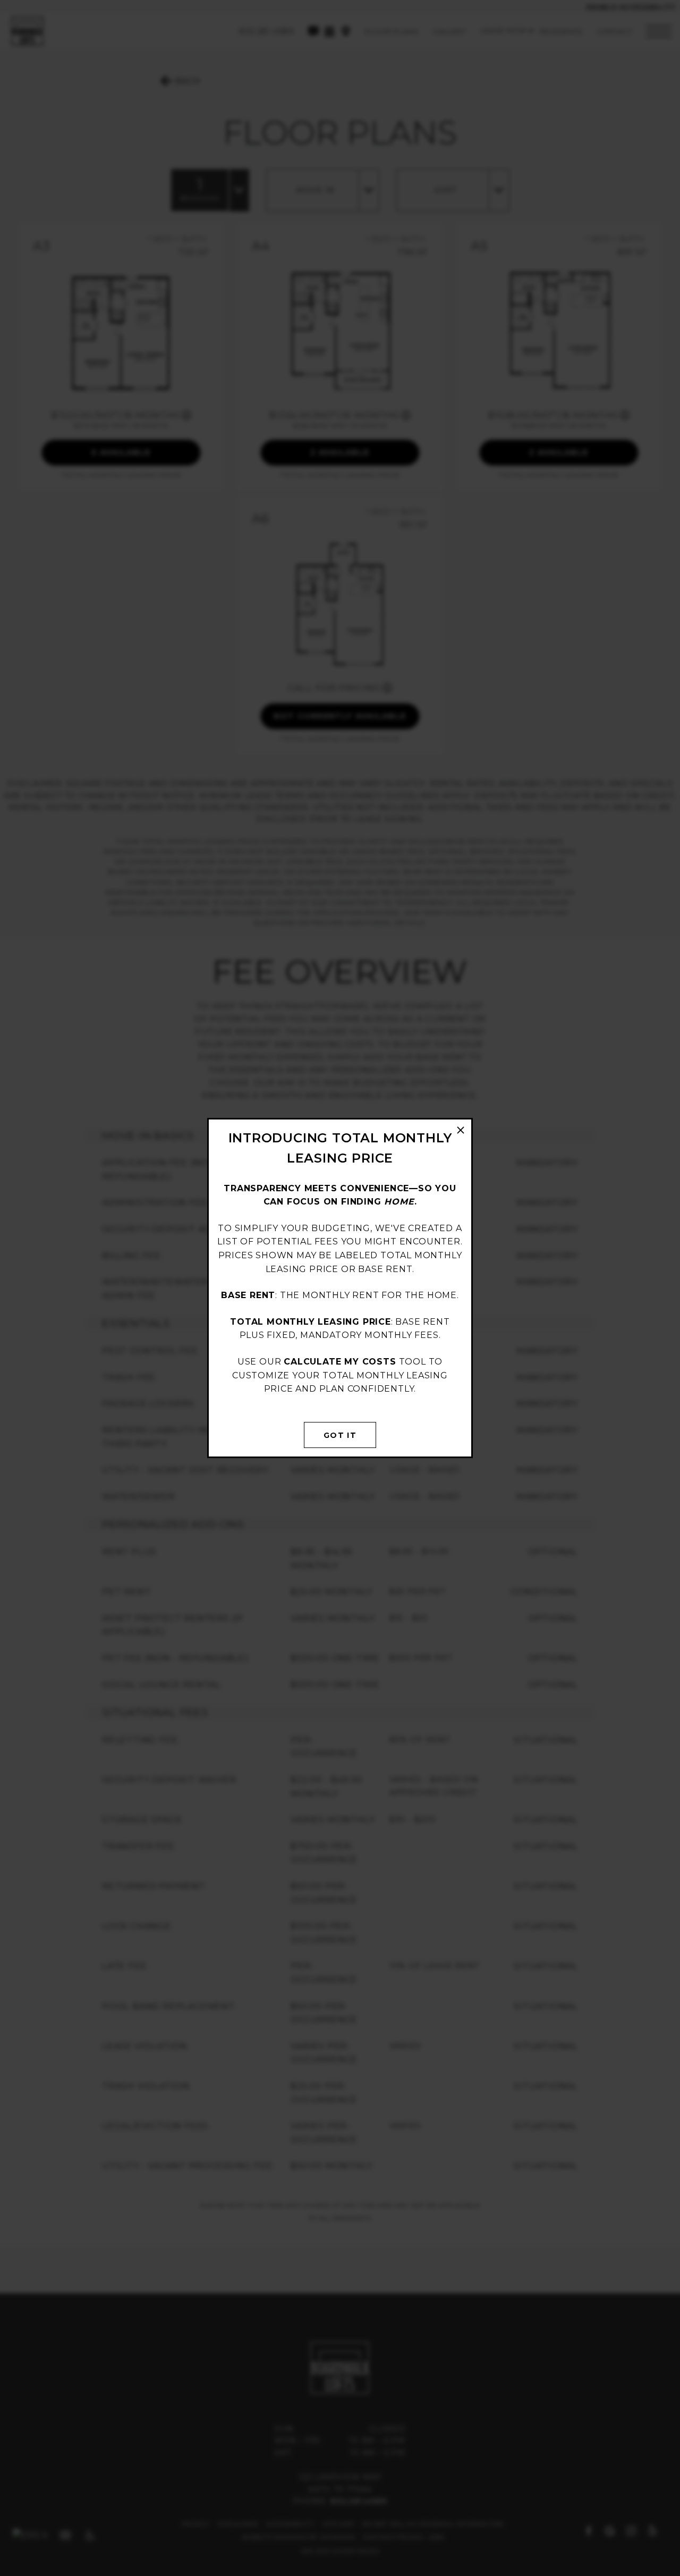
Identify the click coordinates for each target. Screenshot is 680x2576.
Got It (340, 1435)
